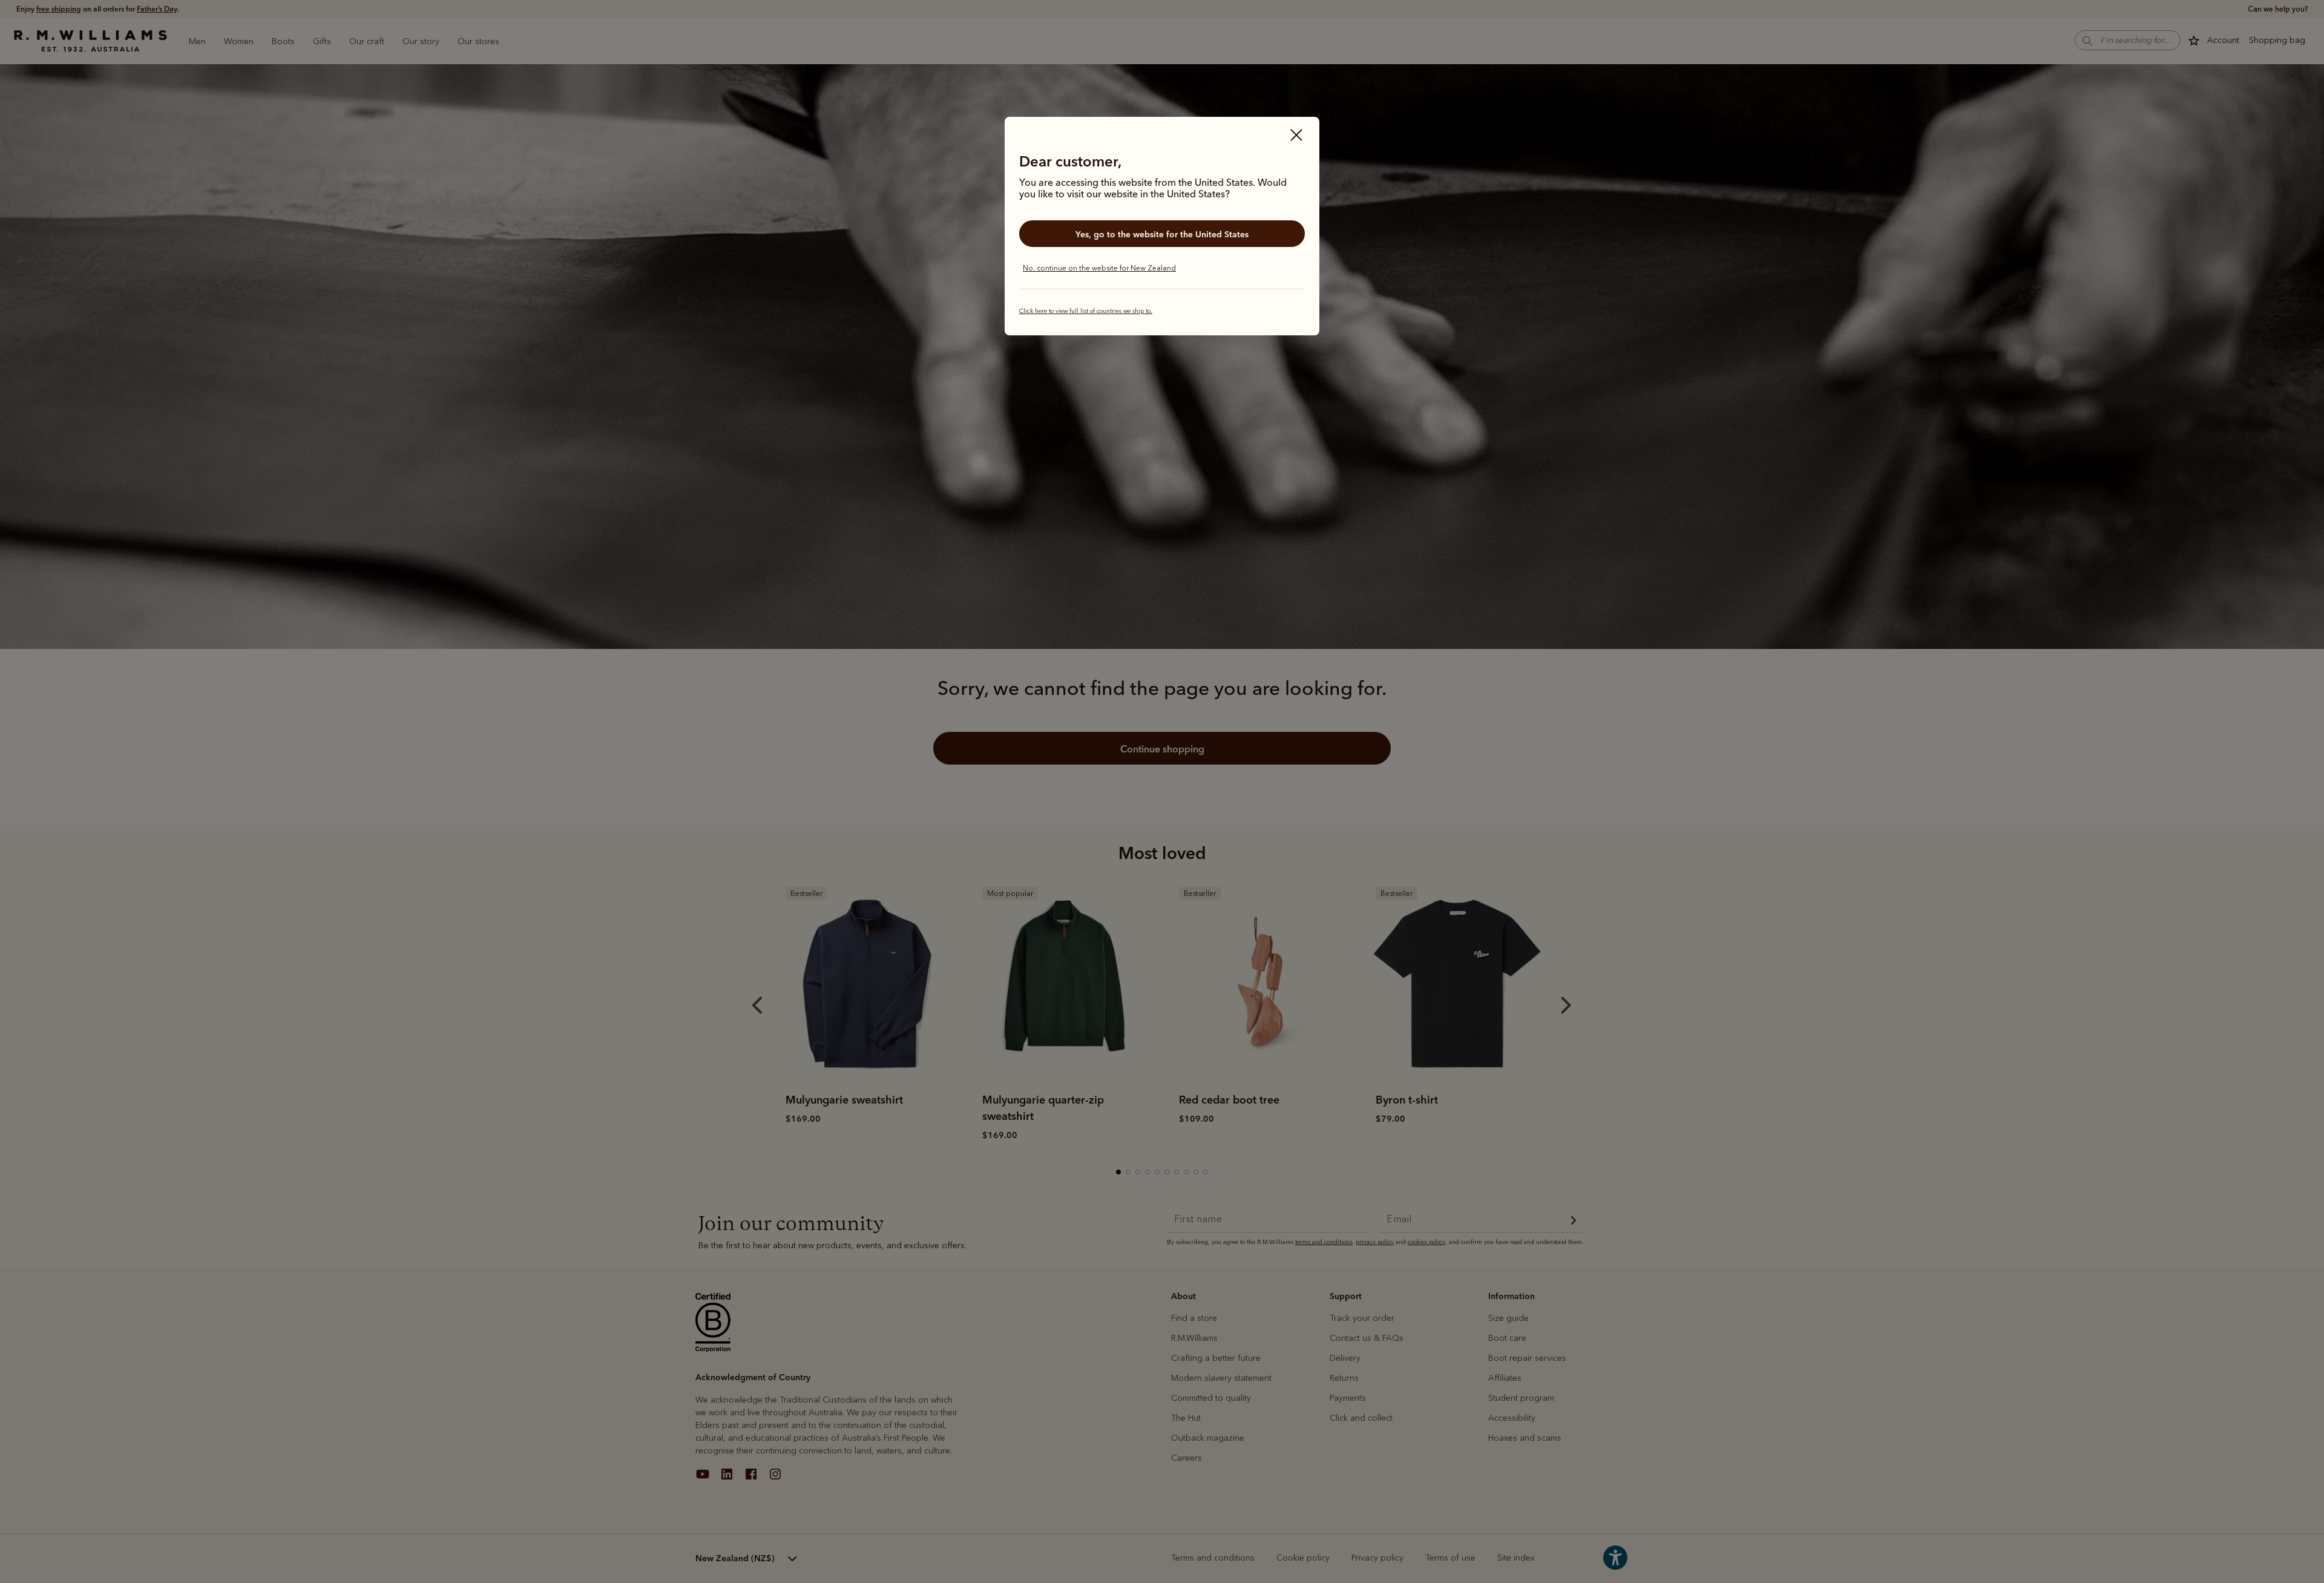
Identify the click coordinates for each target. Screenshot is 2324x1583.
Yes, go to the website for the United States (1162, 234)
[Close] (1296, 136)
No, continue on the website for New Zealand (1099, 268)
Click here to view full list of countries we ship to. (1086, 311)
